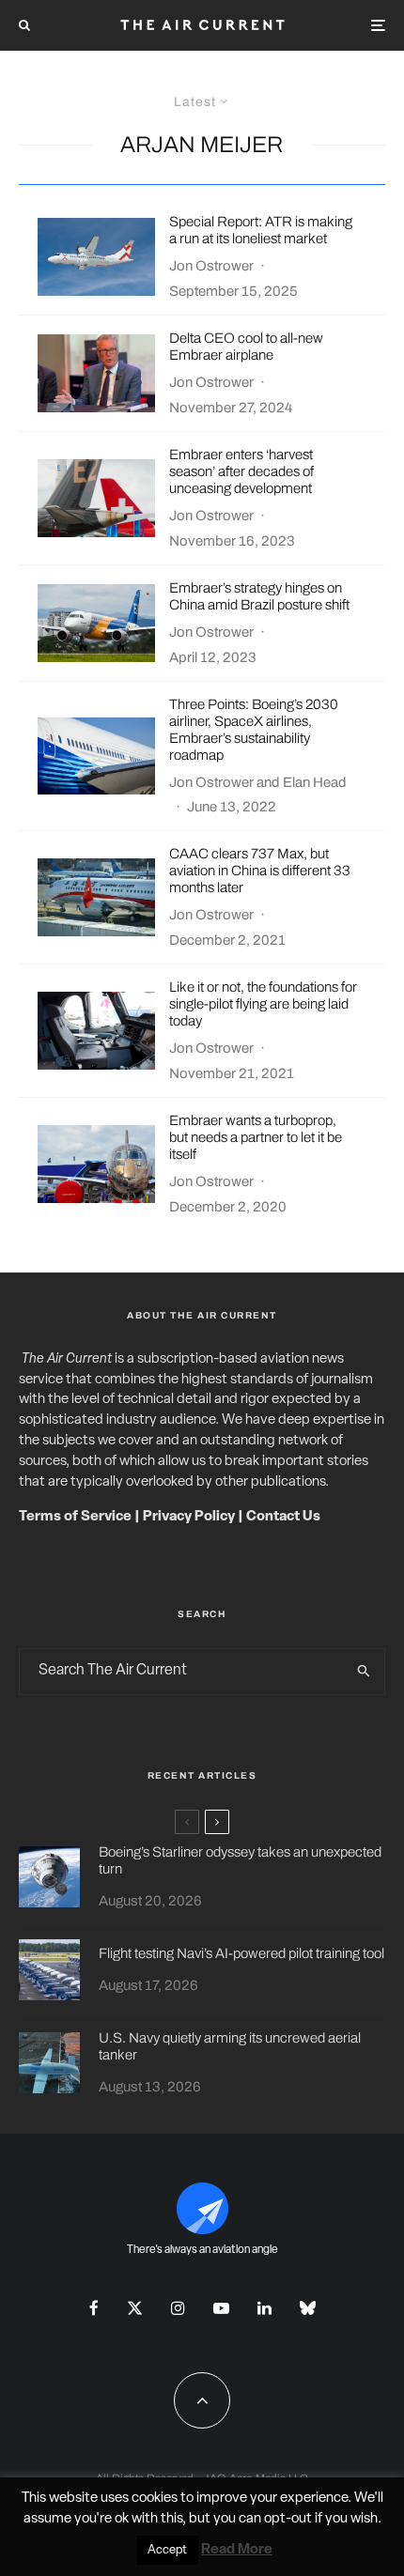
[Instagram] (178, 2308)
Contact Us (283, 1517)
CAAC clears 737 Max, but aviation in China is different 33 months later (260, 871)
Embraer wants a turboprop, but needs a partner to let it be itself (256, 1137)
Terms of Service (75, 1517)
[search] (365, 1672)
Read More (237, 2550)
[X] (135, 2308)
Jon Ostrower (211, 266)
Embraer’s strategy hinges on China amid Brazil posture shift (259, 596)
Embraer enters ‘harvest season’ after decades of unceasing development (241, 471)
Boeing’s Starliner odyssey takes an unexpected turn (240, 1860)
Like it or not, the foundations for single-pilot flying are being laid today (263, 1004)
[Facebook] (94, 2308)
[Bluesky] (308, 2308)
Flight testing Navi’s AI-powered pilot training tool (241, 1953)
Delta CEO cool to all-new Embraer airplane (246, 347)
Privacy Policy (189, 1517)
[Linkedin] (264, 2308)
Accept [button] (167, 2550)
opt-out (288, 2519)
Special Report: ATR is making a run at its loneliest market (261, 230)
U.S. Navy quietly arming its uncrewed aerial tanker (230, 2046)
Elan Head (315, 782)
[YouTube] (221, 2308)
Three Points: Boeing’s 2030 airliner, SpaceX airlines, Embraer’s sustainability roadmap (254, 730)
